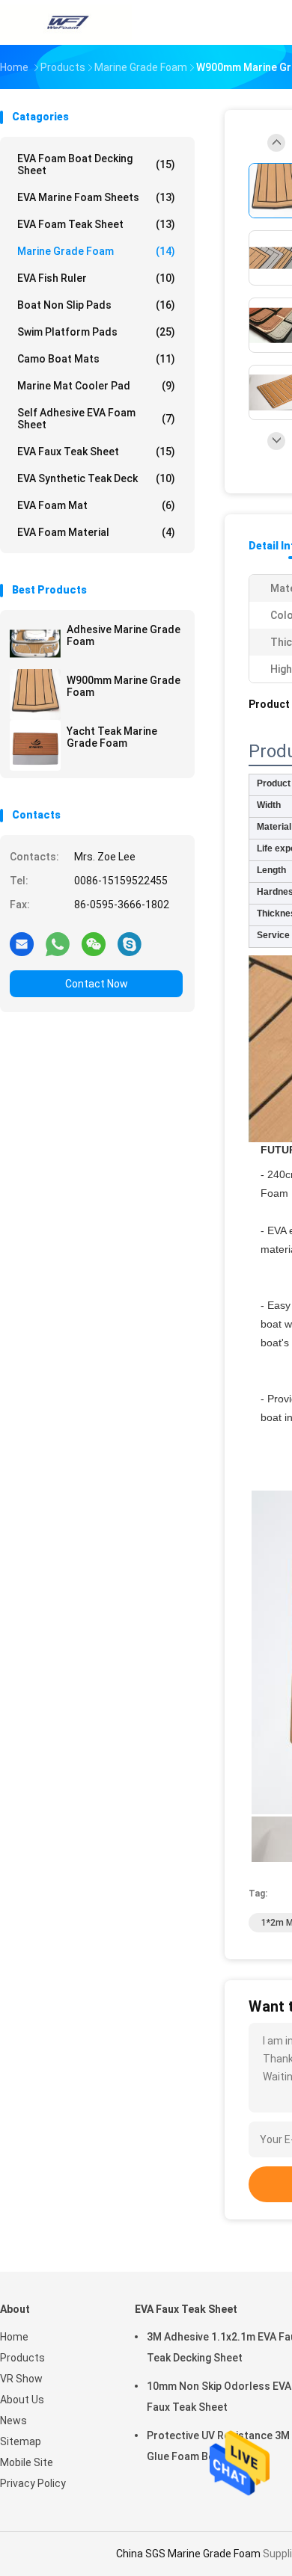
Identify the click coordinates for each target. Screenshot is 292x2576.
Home (14, 2337)
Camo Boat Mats (96, 359)
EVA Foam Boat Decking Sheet (96, 164)
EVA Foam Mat (96, 505)
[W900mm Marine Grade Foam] (35, 694)
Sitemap (21, 2441)
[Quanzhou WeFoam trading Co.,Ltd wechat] (94, 943)
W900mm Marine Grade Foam (124, 686)
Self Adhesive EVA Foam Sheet (96, 419)
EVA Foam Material (96, 532)
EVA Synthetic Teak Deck (96, 478)
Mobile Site (27, 2462)
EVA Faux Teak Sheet (96, 452)
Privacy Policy (33, 2483)
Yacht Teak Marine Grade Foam (112, 737)
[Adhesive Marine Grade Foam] (35, 644)
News (13, 2421)
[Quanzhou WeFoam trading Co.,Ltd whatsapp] (58, 943)
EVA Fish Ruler (96, 278)
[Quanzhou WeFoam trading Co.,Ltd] (66, 22)
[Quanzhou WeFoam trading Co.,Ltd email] (22, 943)
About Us (22, 2400)
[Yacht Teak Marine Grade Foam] (35, 745)
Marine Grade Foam (96, 251)
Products (22, 2358)
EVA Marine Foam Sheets (96, 197)
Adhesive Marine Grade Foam (124, 635)
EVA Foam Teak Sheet (96, 224)
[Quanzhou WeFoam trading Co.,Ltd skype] (130, 943)
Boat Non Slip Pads (96, 305)
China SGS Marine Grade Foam (188, 2554)
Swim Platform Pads (96, 332)
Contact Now (97, 984)
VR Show (21, 2379)
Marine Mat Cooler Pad (96, 386)
